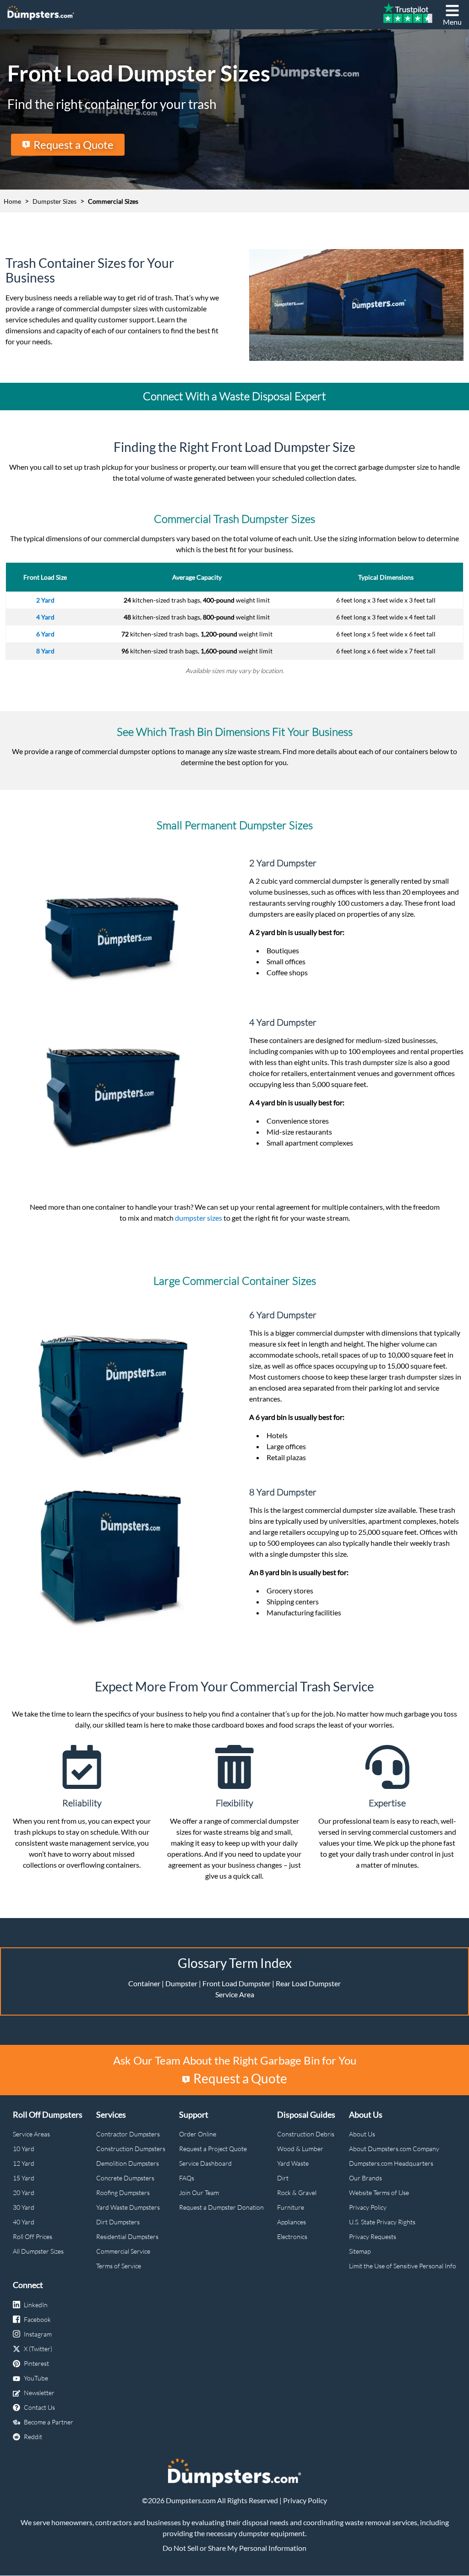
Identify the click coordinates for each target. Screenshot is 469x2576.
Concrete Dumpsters (125, 2178)
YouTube (36, 2378)
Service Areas (31, 2134)
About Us (362, 2134)
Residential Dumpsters (127, 2236)
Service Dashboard (205, 2163)
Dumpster (181, 1983)
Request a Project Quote (213, 2149)
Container (144, 1983)
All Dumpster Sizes (38, 2251)
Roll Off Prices (33, 2236)
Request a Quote (74, 144)
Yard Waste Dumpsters (128, 2207)
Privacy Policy (368, 2207)
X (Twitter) (38, 2349)
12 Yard (24, 2163)
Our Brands (365, 2178)
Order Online (198, 2134)
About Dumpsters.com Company (394, 2149)
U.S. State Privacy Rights (382, 2222)
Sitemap (360, 2251)
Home (12, 201)
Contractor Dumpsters (128, 2134)
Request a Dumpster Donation (221, 2207)
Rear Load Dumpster (308, 1983)
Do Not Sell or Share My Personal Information (234, 2548)
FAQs (187, 2178)
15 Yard (24, 2178)
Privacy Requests (373, 2236)
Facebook (37, 2319)
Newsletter (39, 2393)
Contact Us (39, 2407)
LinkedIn (36, 2305)
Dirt (283, 2178)
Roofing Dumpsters (123, 2193)
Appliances (292, 2222)
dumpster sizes (199, 1218)
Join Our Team (199, 2193)
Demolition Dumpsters (128, 2163)
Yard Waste (293, 2163)
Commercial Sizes (113, 201)
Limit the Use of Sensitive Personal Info (403, 2266)
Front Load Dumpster (237, 1983)
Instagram (38, 2334)
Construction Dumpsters (131, 2149)
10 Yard (24, 2149)
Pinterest (36, 2363)
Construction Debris (306, 2134)
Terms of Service (119, 2266)
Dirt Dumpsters (118, 2222)
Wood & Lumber (300, 2149)
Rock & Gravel (297, 2193)
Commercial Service (123, 2251)
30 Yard (24, 2207)
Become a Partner (49, 2422)
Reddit (33, 2437)
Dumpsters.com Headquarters (391, 2163)
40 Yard (24, 2222)
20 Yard (24, 2193)
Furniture (291, 2207)
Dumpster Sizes (55, 201)
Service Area (235, 1994)
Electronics (292, 2236)
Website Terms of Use (379, 2193)
